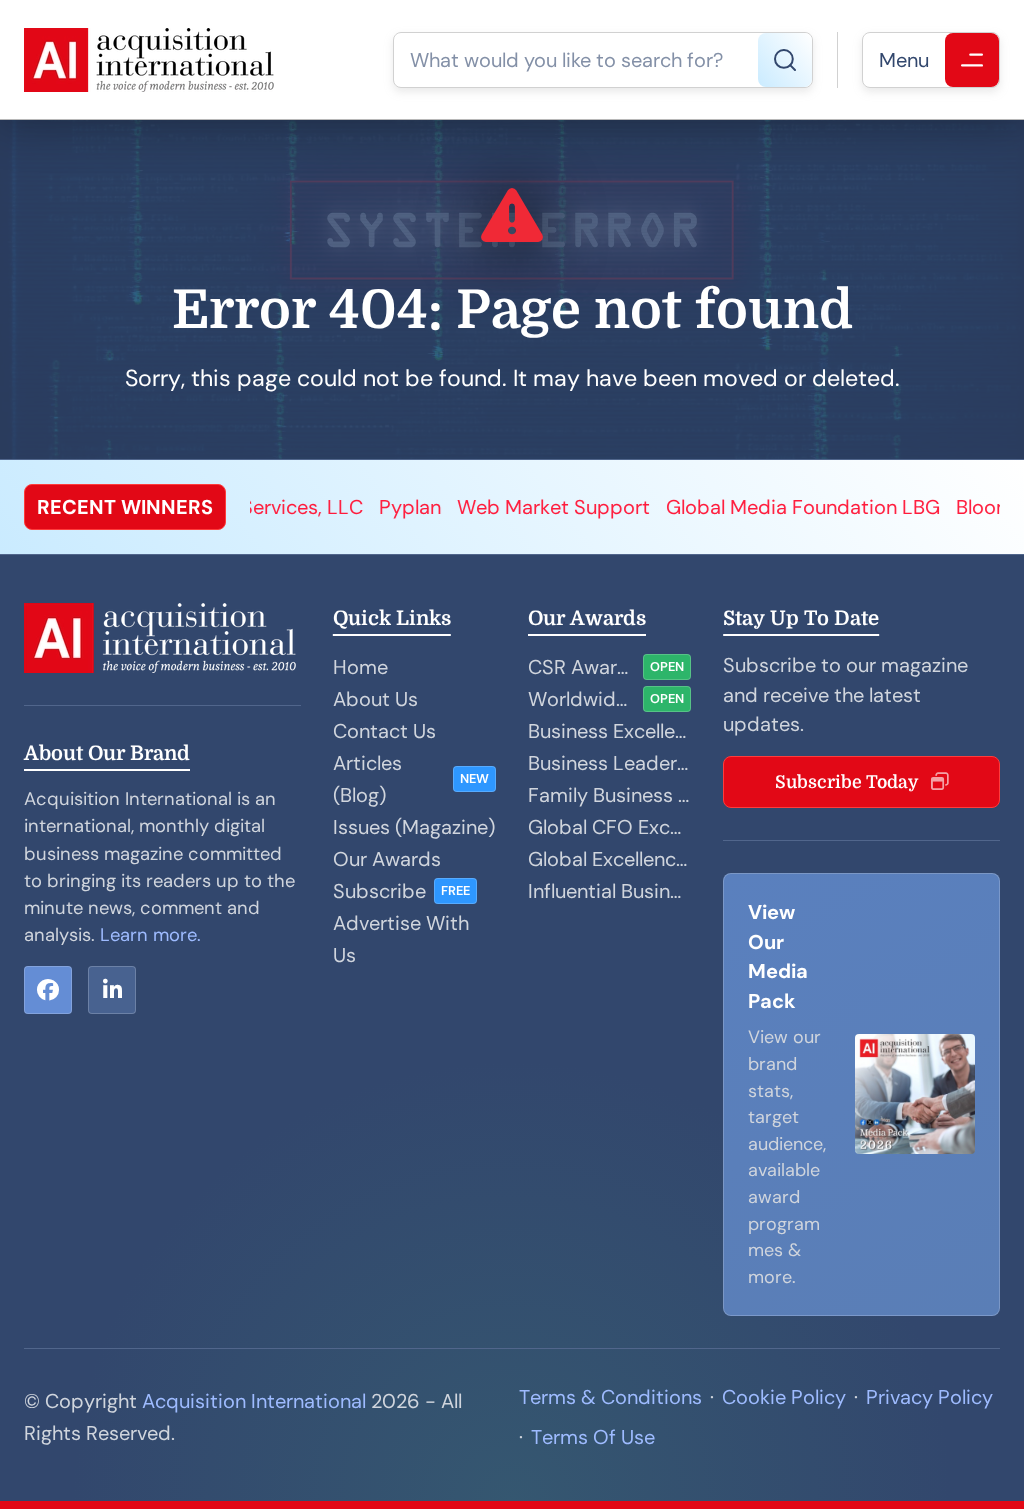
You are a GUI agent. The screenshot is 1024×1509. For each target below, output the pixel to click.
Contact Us (384, 731)
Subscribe (379, 891)
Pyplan (341, 507)
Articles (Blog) (367, 779)
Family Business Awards (609, 795)
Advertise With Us (401, 939)
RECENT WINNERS (125, 507)
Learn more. (150, 935)
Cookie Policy (784, 1397)
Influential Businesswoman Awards (609, 891)
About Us (375, 699)
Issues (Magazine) (414, 827)
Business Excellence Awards (609, 731)
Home (360, 667)
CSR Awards (581, 667)
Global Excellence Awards (609, 859)
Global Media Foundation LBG (734, 507)
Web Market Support (484, 507)
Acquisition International (254, 1401)
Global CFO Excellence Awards (609, 827)
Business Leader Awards (609, 763)
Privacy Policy (929, 1397)
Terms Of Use (593, 1437)
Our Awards (387, 859)
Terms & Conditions (610, 1397)
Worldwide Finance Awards (581, 699)
